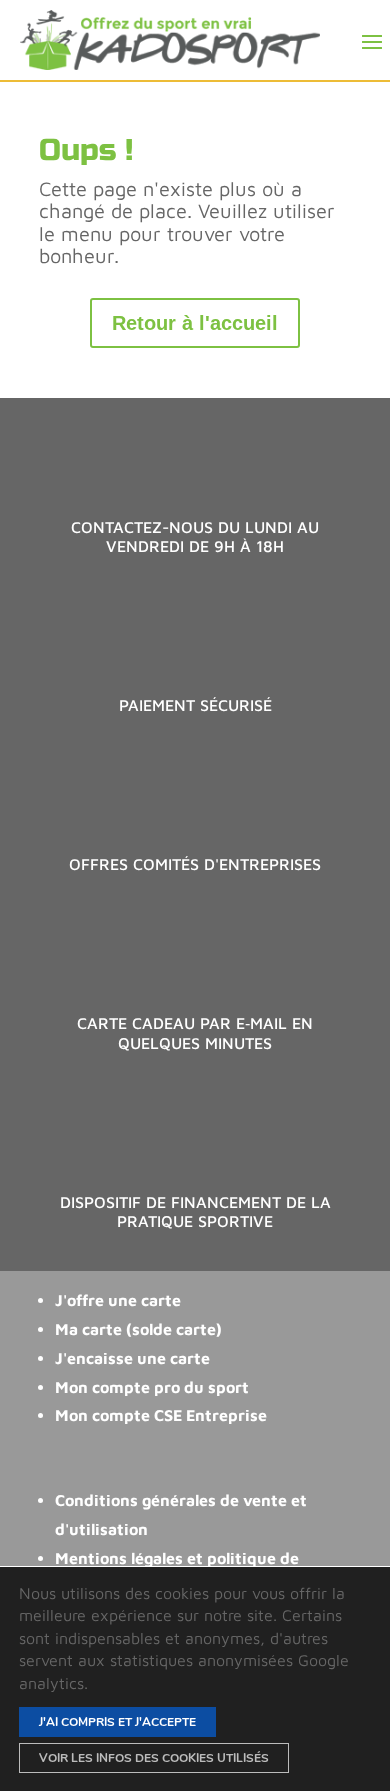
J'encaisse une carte (132, 1358)
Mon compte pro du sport (152, 1387)
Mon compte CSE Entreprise (161, 1415)
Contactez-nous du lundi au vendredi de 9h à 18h (195, 536)
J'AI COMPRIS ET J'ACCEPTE (117, 1722)
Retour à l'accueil (195, 323)
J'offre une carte (118, 1300)
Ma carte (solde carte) (138, 1329)
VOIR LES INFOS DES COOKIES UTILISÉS (154, 1758)
